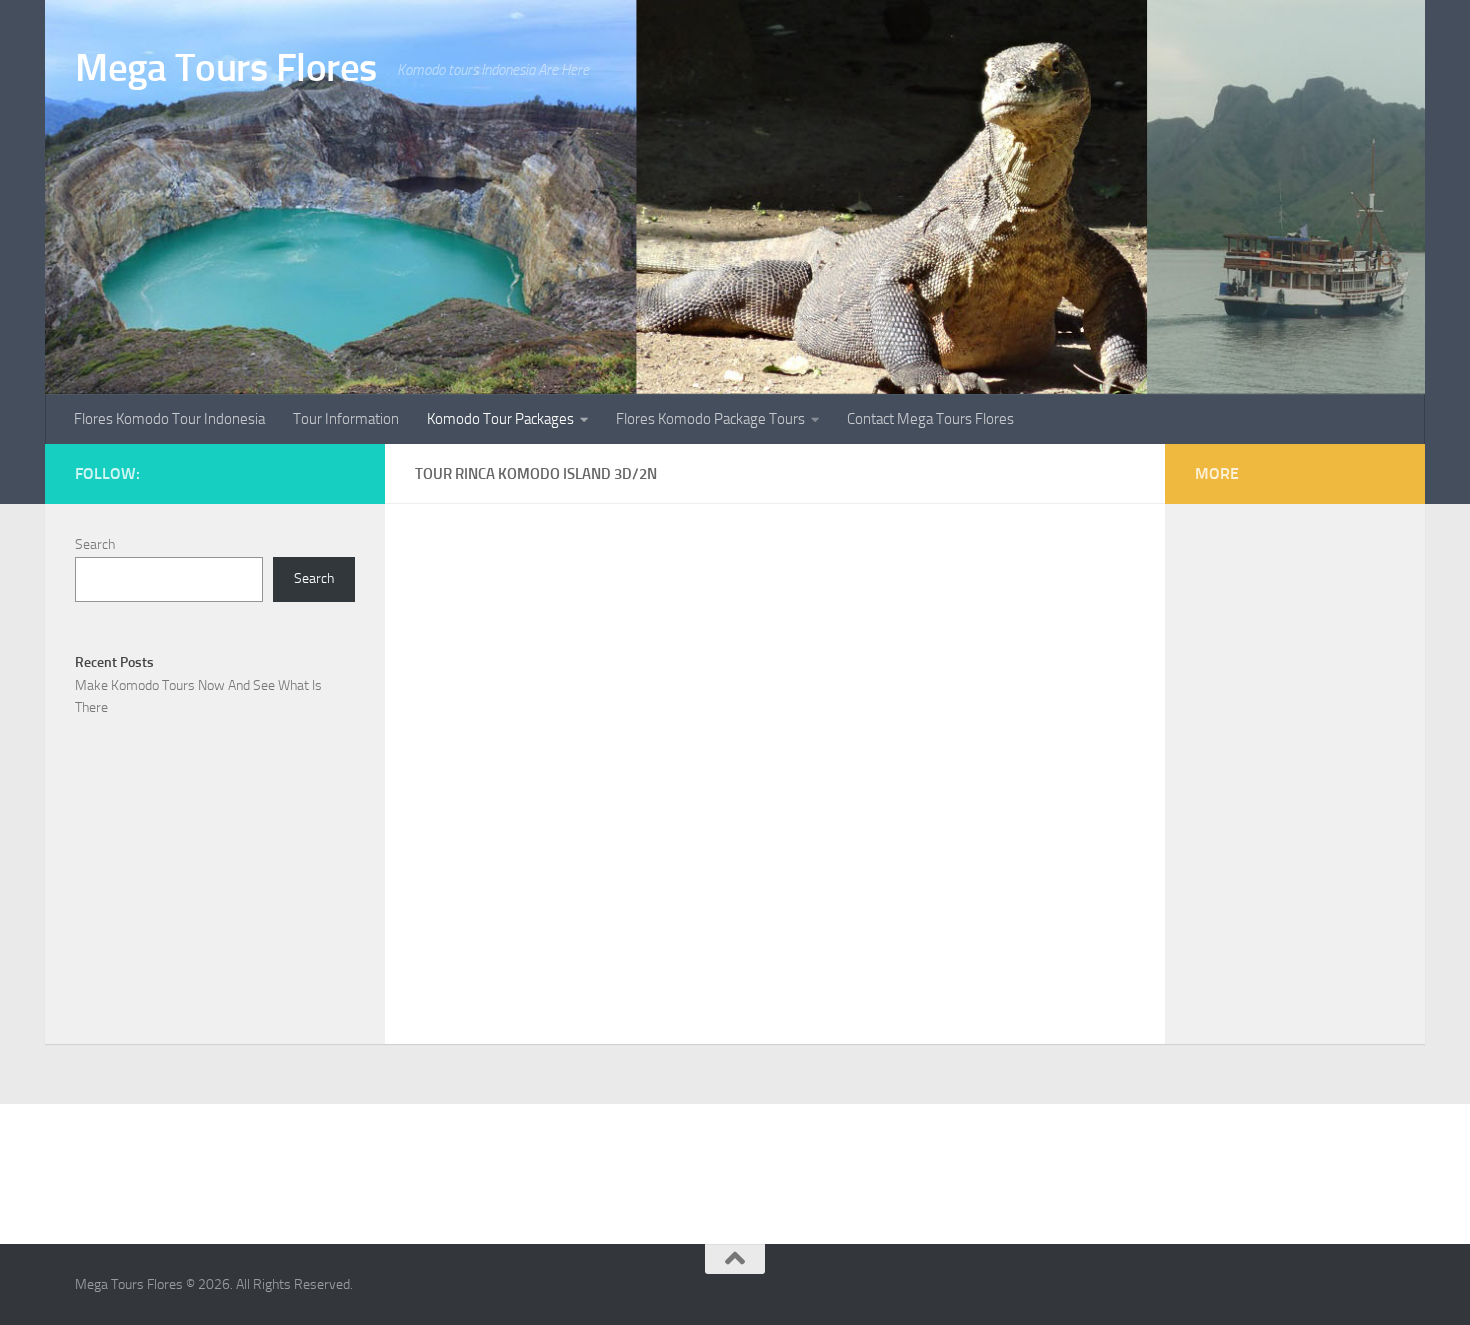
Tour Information (346, 419)
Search (95, 544)
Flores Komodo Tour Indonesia (169, 419)
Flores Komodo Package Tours (710, 419)
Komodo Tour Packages (500, 419)
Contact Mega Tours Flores (930, 419)
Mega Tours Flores (226, 67)
